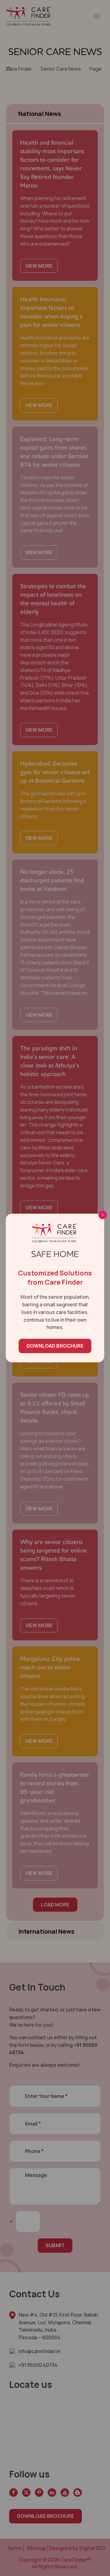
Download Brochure (55, 1346)
